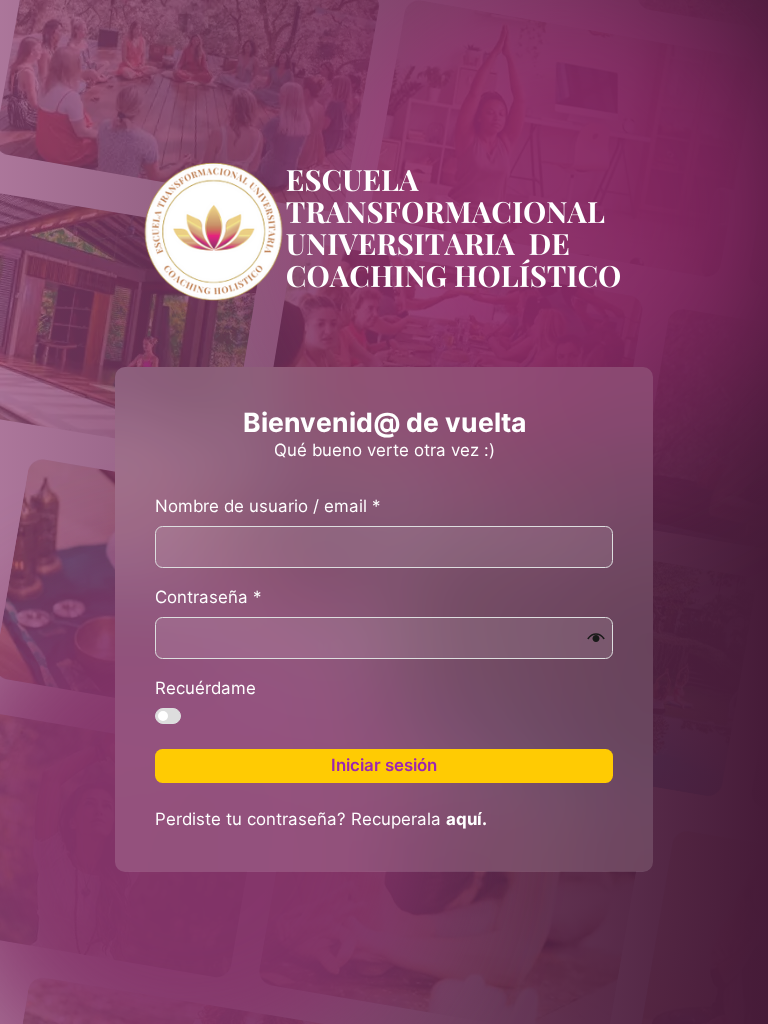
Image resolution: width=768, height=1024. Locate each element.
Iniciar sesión (384, 765)
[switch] (168, 716)
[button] (596, 638)
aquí (464, 819)
